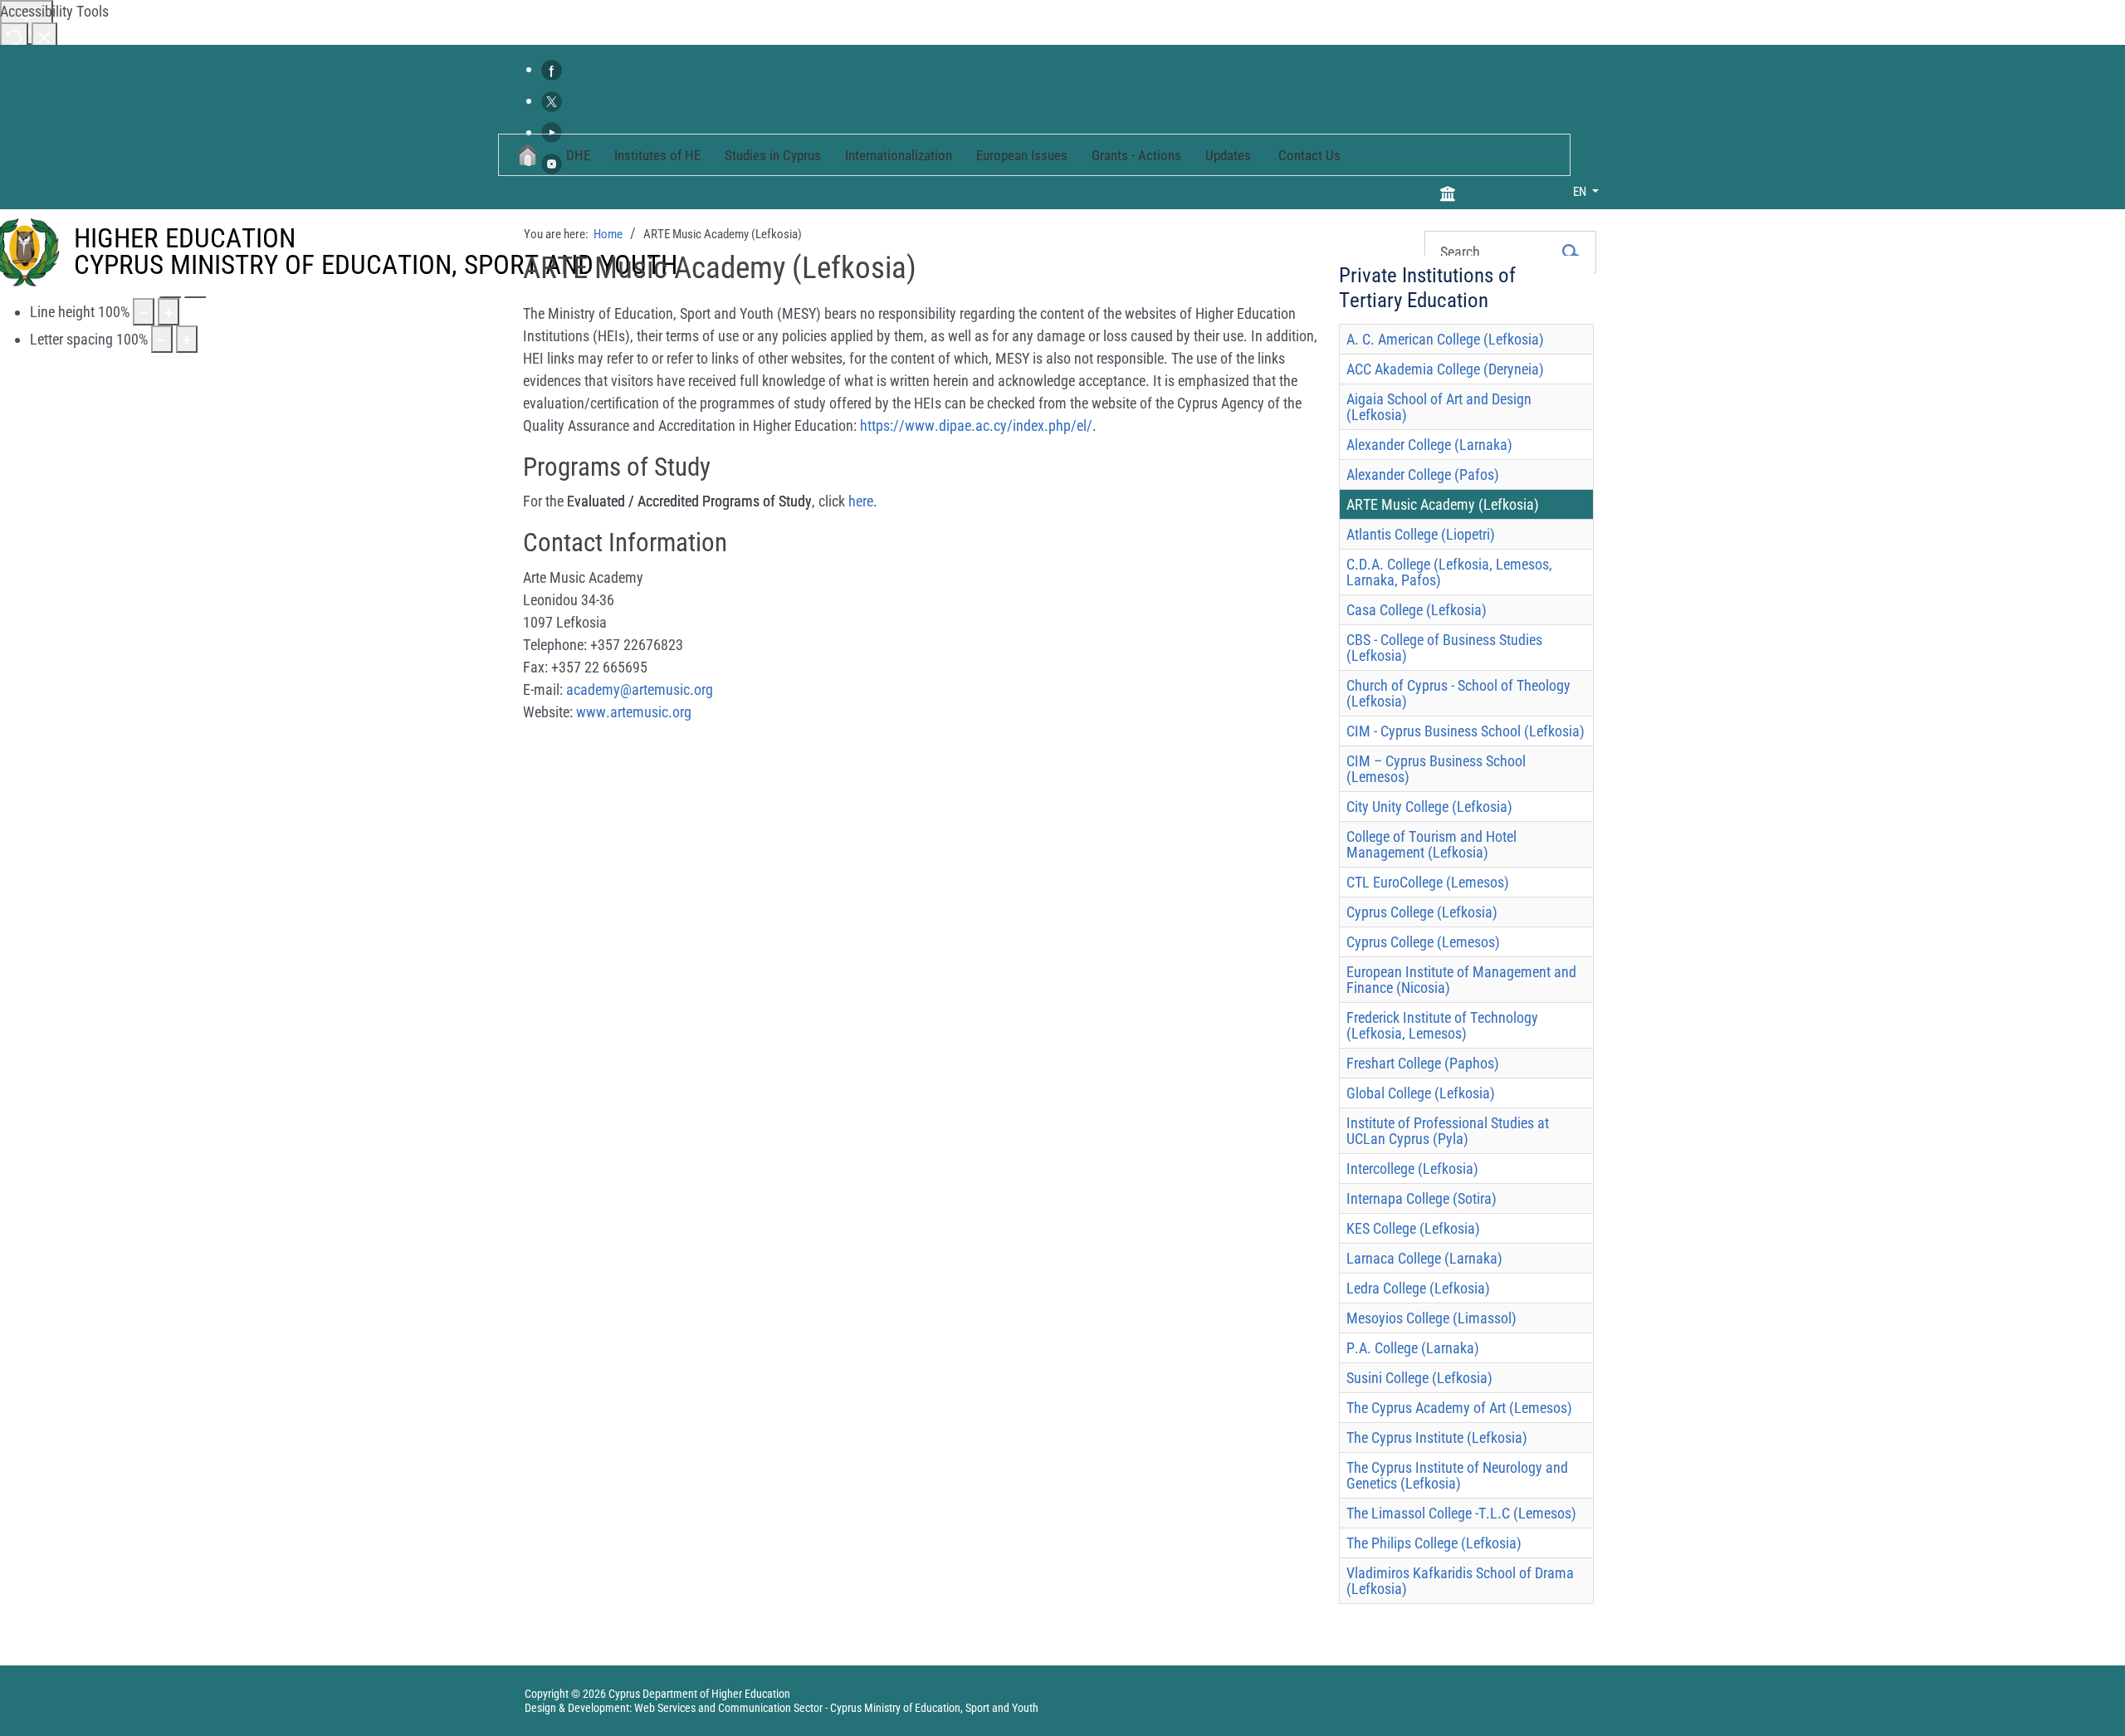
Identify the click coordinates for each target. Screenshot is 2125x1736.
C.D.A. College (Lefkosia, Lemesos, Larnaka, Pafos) (1449, 572)
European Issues (1022, 155)
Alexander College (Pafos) (1423, 474)
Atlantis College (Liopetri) (1421, 534)
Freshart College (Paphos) (1423, 1063)
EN (1581, 192)
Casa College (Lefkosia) (1417, 610)
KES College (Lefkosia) (1413, 1228)
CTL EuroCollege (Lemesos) (1428, 882)
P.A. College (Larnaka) (1413, 1348)
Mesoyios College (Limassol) (1431, 1318)
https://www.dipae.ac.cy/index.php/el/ (976, 425)
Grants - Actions (1136, 155)
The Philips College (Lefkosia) (1434, 1543)
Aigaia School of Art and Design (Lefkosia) (1439, 407)
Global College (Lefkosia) (1421, 1093)
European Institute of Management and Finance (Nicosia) (1461, 980)
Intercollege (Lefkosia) (1412, 1169)
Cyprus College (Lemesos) (1423, 942)
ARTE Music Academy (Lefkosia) (1443, 504)
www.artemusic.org (634, 712)
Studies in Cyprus (773, 155)
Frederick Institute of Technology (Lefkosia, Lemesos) (1442, 1025)
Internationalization (899, 155)
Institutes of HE (657, 155)
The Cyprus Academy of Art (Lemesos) (1459, 1408)
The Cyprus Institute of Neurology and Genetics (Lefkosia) (1457, 1475)
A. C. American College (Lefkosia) (1445, 339)
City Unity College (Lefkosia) (1429, 807)
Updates (1228, 155)
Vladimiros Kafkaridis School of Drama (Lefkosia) (1460, 1581)
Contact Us (1309, 155)
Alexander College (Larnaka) (1429, 445)
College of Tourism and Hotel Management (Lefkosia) (1431, 844)
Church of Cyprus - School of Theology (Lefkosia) (1458, 693)
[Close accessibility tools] (44, 36)
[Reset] (14, 36)
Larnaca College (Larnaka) (1424, 1258)
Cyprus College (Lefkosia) (1422, 912)
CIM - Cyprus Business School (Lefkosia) (1466, 731)
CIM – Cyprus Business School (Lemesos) (1436, 769)
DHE (578, 155)
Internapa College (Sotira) (1422, 1198)
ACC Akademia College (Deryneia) (1445, 369)
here (861, 501)
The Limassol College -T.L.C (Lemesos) (1461, 1513)
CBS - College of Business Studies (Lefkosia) (1444, 648)
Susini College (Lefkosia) (1419, 1378)
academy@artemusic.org (640, 690)
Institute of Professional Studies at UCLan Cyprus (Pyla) (1448, 1131)
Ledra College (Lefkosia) (1418, 1288)
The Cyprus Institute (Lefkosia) (1437, 1438)
